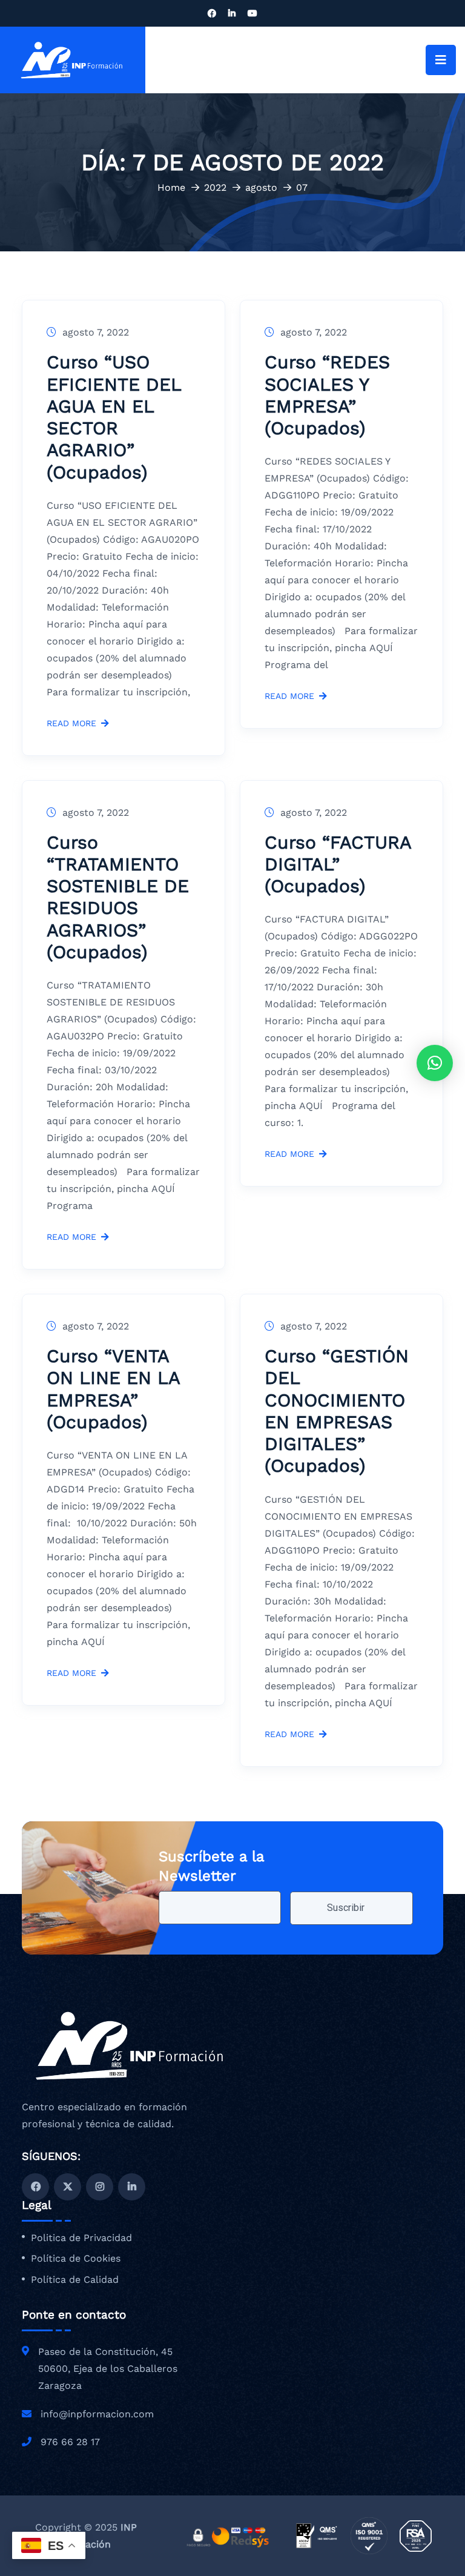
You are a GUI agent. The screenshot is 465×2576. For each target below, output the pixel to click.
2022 (215, 187)
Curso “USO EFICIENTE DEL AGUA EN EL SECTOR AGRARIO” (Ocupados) (114, 417)
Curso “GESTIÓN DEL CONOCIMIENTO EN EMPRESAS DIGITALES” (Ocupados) (337, 1411)
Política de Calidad (75, 2280)
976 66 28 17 (70, 2442)
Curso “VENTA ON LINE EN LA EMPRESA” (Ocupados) (113, 1389)
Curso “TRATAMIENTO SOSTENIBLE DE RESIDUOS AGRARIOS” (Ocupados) (118, 897)
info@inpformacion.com (97, 2414)
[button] (435, 1063)
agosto (261, 187)
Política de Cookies (76, 2259)
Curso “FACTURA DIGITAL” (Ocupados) (338, 864)
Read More (71, 723)
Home (171, 187)
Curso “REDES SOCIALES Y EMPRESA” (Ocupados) (327, 395)
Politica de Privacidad (81, 2238)
